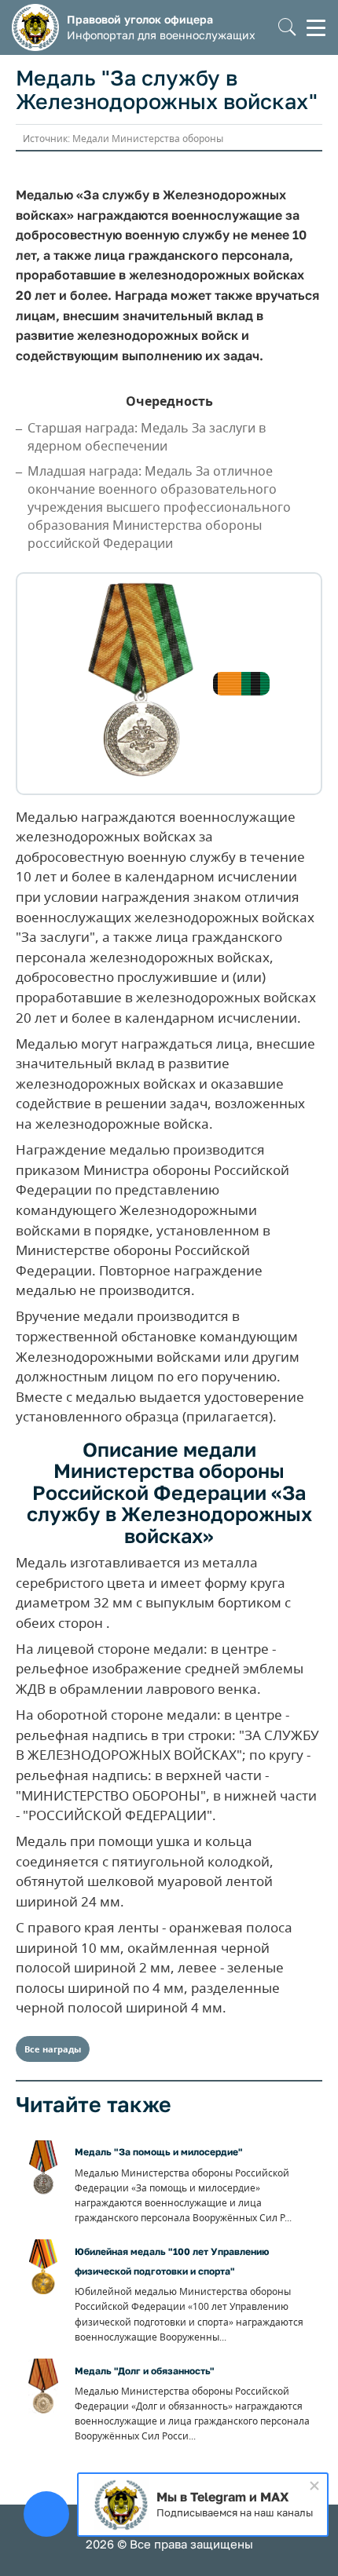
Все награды (53, 2049)
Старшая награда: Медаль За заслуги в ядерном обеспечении (147, 437)
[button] (287, 28)
